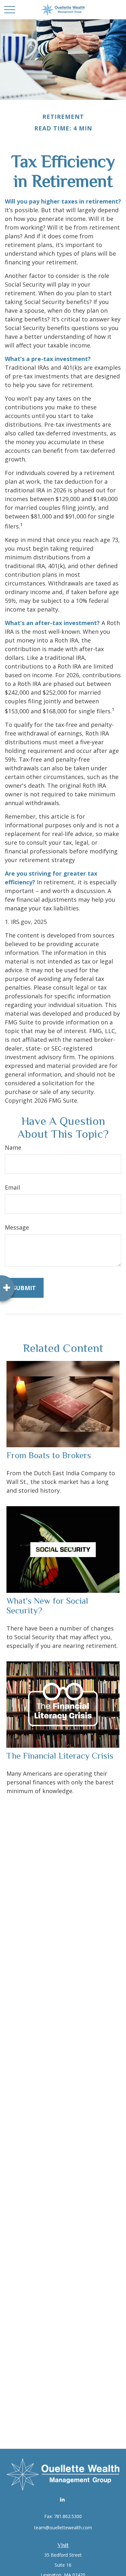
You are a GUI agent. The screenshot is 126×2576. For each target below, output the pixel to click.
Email (12, 1187)
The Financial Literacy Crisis (60, 1756)
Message (17, 1227)
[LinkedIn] (63, 2499)
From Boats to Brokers (49, 1455)
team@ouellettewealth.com (63, 2528)
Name (13, 1147)
